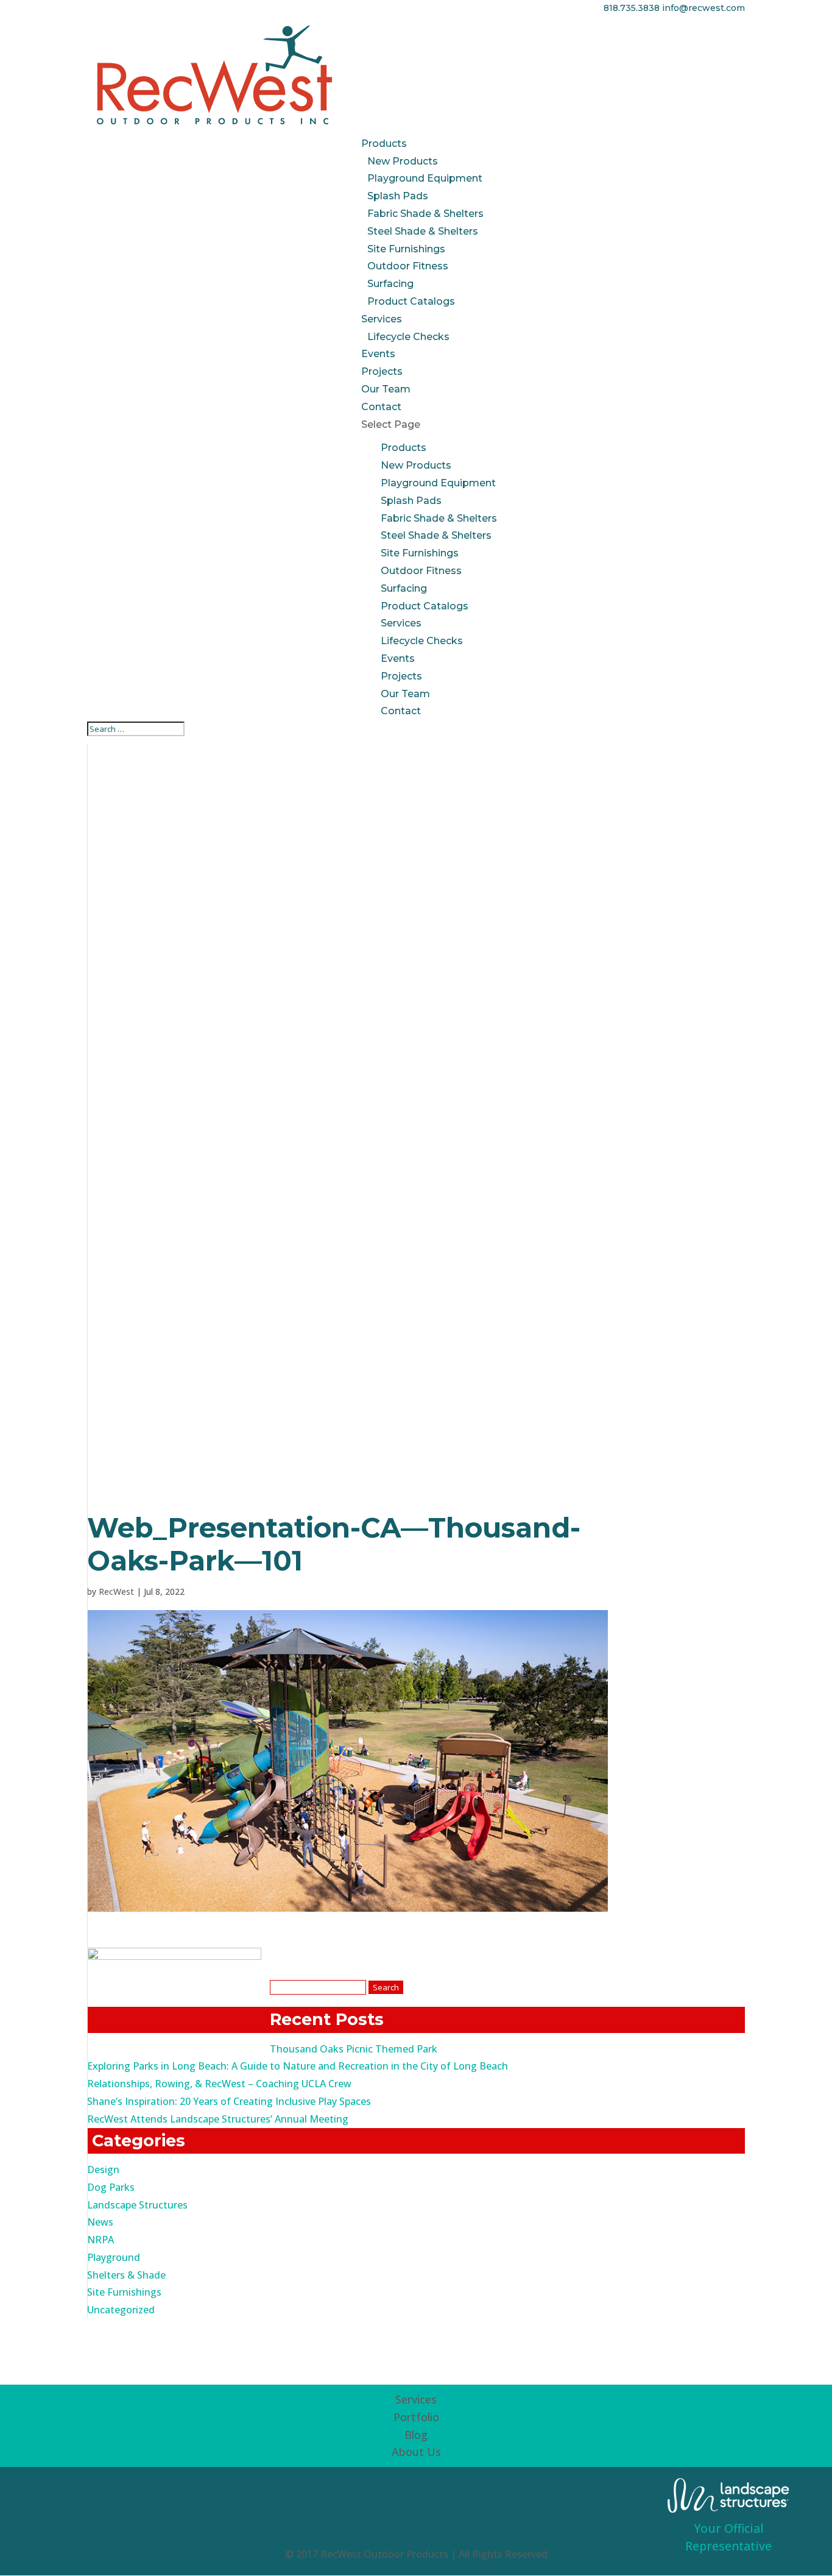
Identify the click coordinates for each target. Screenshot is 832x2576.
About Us (416, 2452)
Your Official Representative (728, 2537)
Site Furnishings (406, 249)
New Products (403, 161)
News (100, 2222)
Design (103, 2170)
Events (378, 354)
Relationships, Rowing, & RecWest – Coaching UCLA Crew (219, 2084)
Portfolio (416, 2417)
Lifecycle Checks (408, 337)
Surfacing (390, 284)
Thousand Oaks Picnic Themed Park (354, 2049)
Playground (114, 2257)
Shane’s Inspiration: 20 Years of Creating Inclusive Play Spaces (229, 2101)
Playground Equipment (425, 178)
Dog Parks (111, 2187)
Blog (416, 2435)
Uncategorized (121, 2310)
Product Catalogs (411, 301)
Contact (381, 407)
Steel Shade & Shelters (423, 231)
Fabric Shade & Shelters (425, 214)
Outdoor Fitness (408, 266)
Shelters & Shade (126, 2275)
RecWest (116, 1591)
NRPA (100, 2240)
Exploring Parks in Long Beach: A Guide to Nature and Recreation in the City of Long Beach (298, 2066)
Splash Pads (398, 196)
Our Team (386, 389)
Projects (382, 371)
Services (382, 319)
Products (384, 144)
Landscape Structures (137, 2205)
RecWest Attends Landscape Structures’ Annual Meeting (218, 2119)
